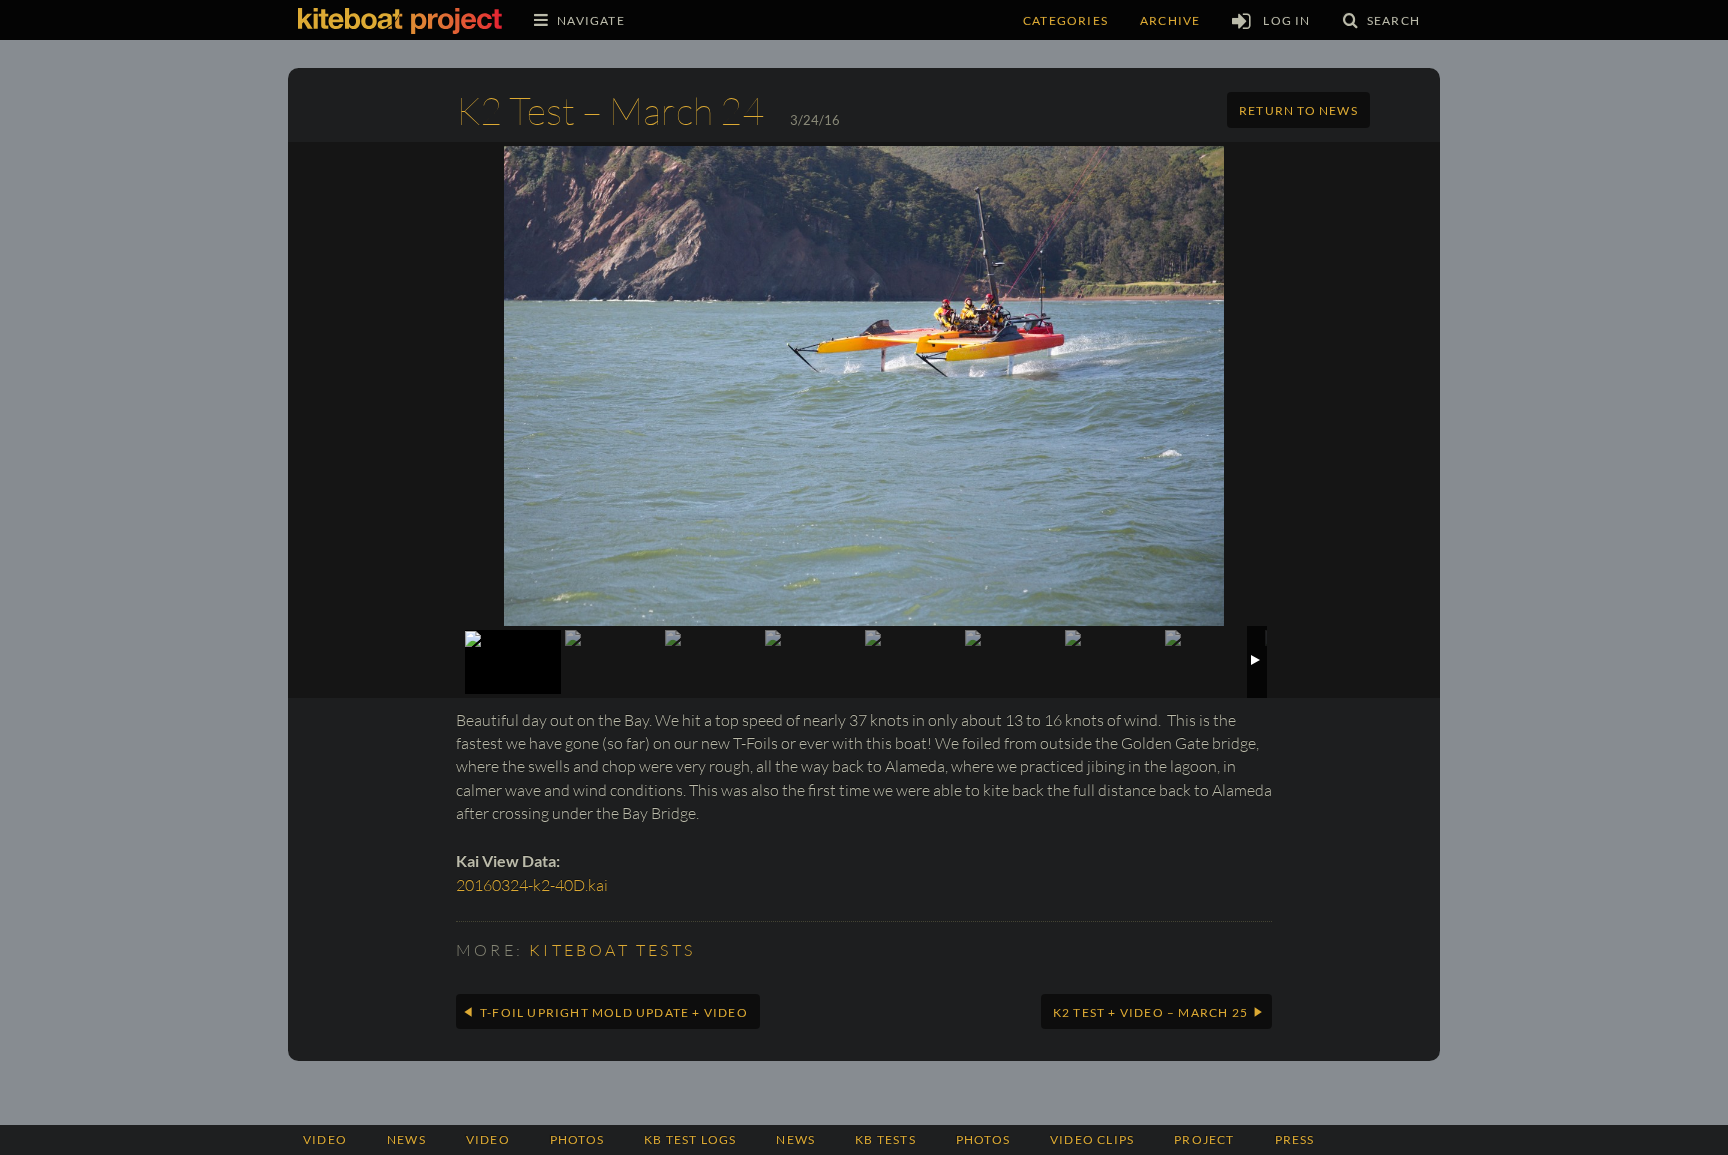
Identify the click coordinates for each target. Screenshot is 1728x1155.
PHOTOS (577, 1139)
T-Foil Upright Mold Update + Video (614, 1012)
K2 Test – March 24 (610, 110)
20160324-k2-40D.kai (532, 885)
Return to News (1298, 110)
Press (1295, 1139)
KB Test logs (690, 1139)
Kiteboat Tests (612, 950)
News (406, 1139)
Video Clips (1092, 1139)
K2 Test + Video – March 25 (1150, 1012)
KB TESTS (885, 1139)
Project (1204, 1139)
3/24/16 (815, 120)
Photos (983, 1139)
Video (325, 1139)
